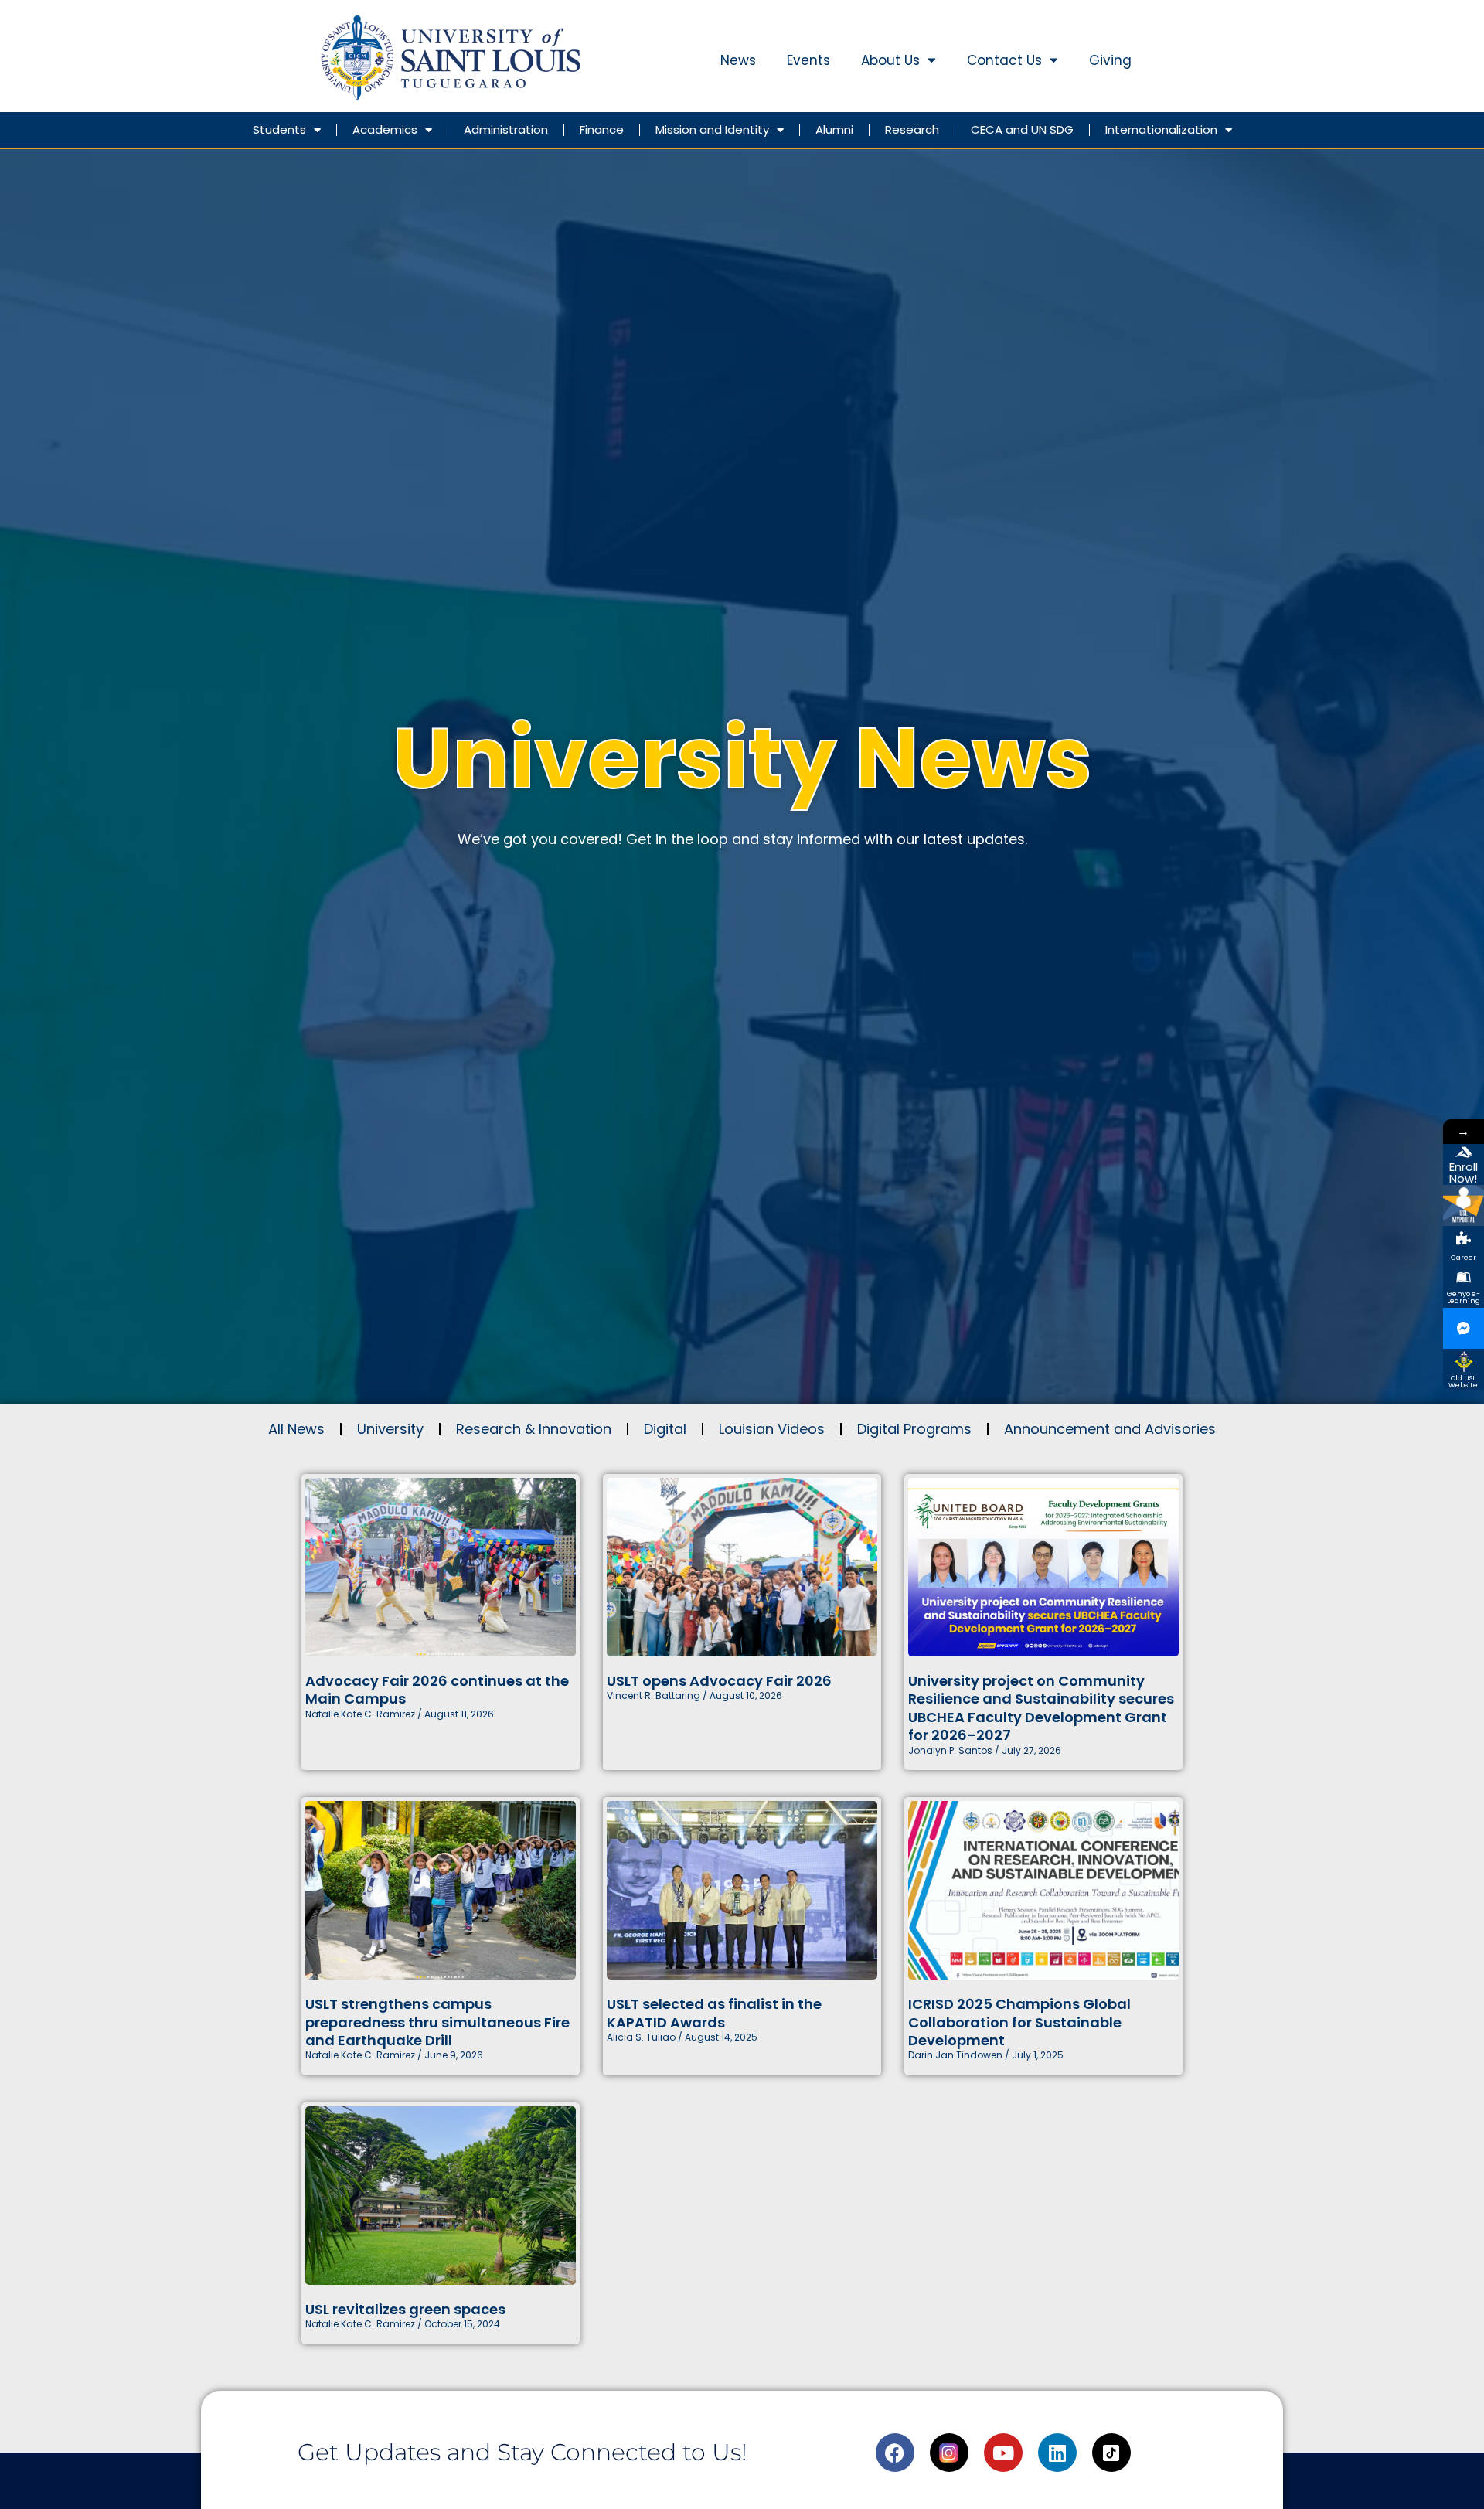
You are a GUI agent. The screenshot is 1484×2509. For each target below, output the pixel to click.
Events (808, 60)
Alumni (834, 129)
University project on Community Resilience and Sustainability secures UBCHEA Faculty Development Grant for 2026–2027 (1041, 1708)
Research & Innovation (534, 1429)
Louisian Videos (772, 1429)
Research (912, 129)
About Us (890, 60)
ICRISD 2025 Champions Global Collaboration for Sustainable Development (1019, 2022)
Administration (506, 129)
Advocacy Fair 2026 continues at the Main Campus (437, 1690)
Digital (665, 1429)
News (738, 60)
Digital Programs (914, 1429)
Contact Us (1004, 60)
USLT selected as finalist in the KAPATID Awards (714, 2013)
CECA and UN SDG (1022, 129)
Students (279, 129)
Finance (602, 129)
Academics (385, 129)
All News (296, 1429)
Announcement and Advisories (1110, 1429)
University (390, 1429)
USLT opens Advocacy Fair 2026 (719, 1681)
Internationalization (1161, 129)
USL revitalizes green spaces (405, 2309)
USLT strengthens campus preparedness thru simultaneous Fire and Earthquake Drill (437, 2022)
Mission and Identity (712, 129)
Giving (1110, 60)
